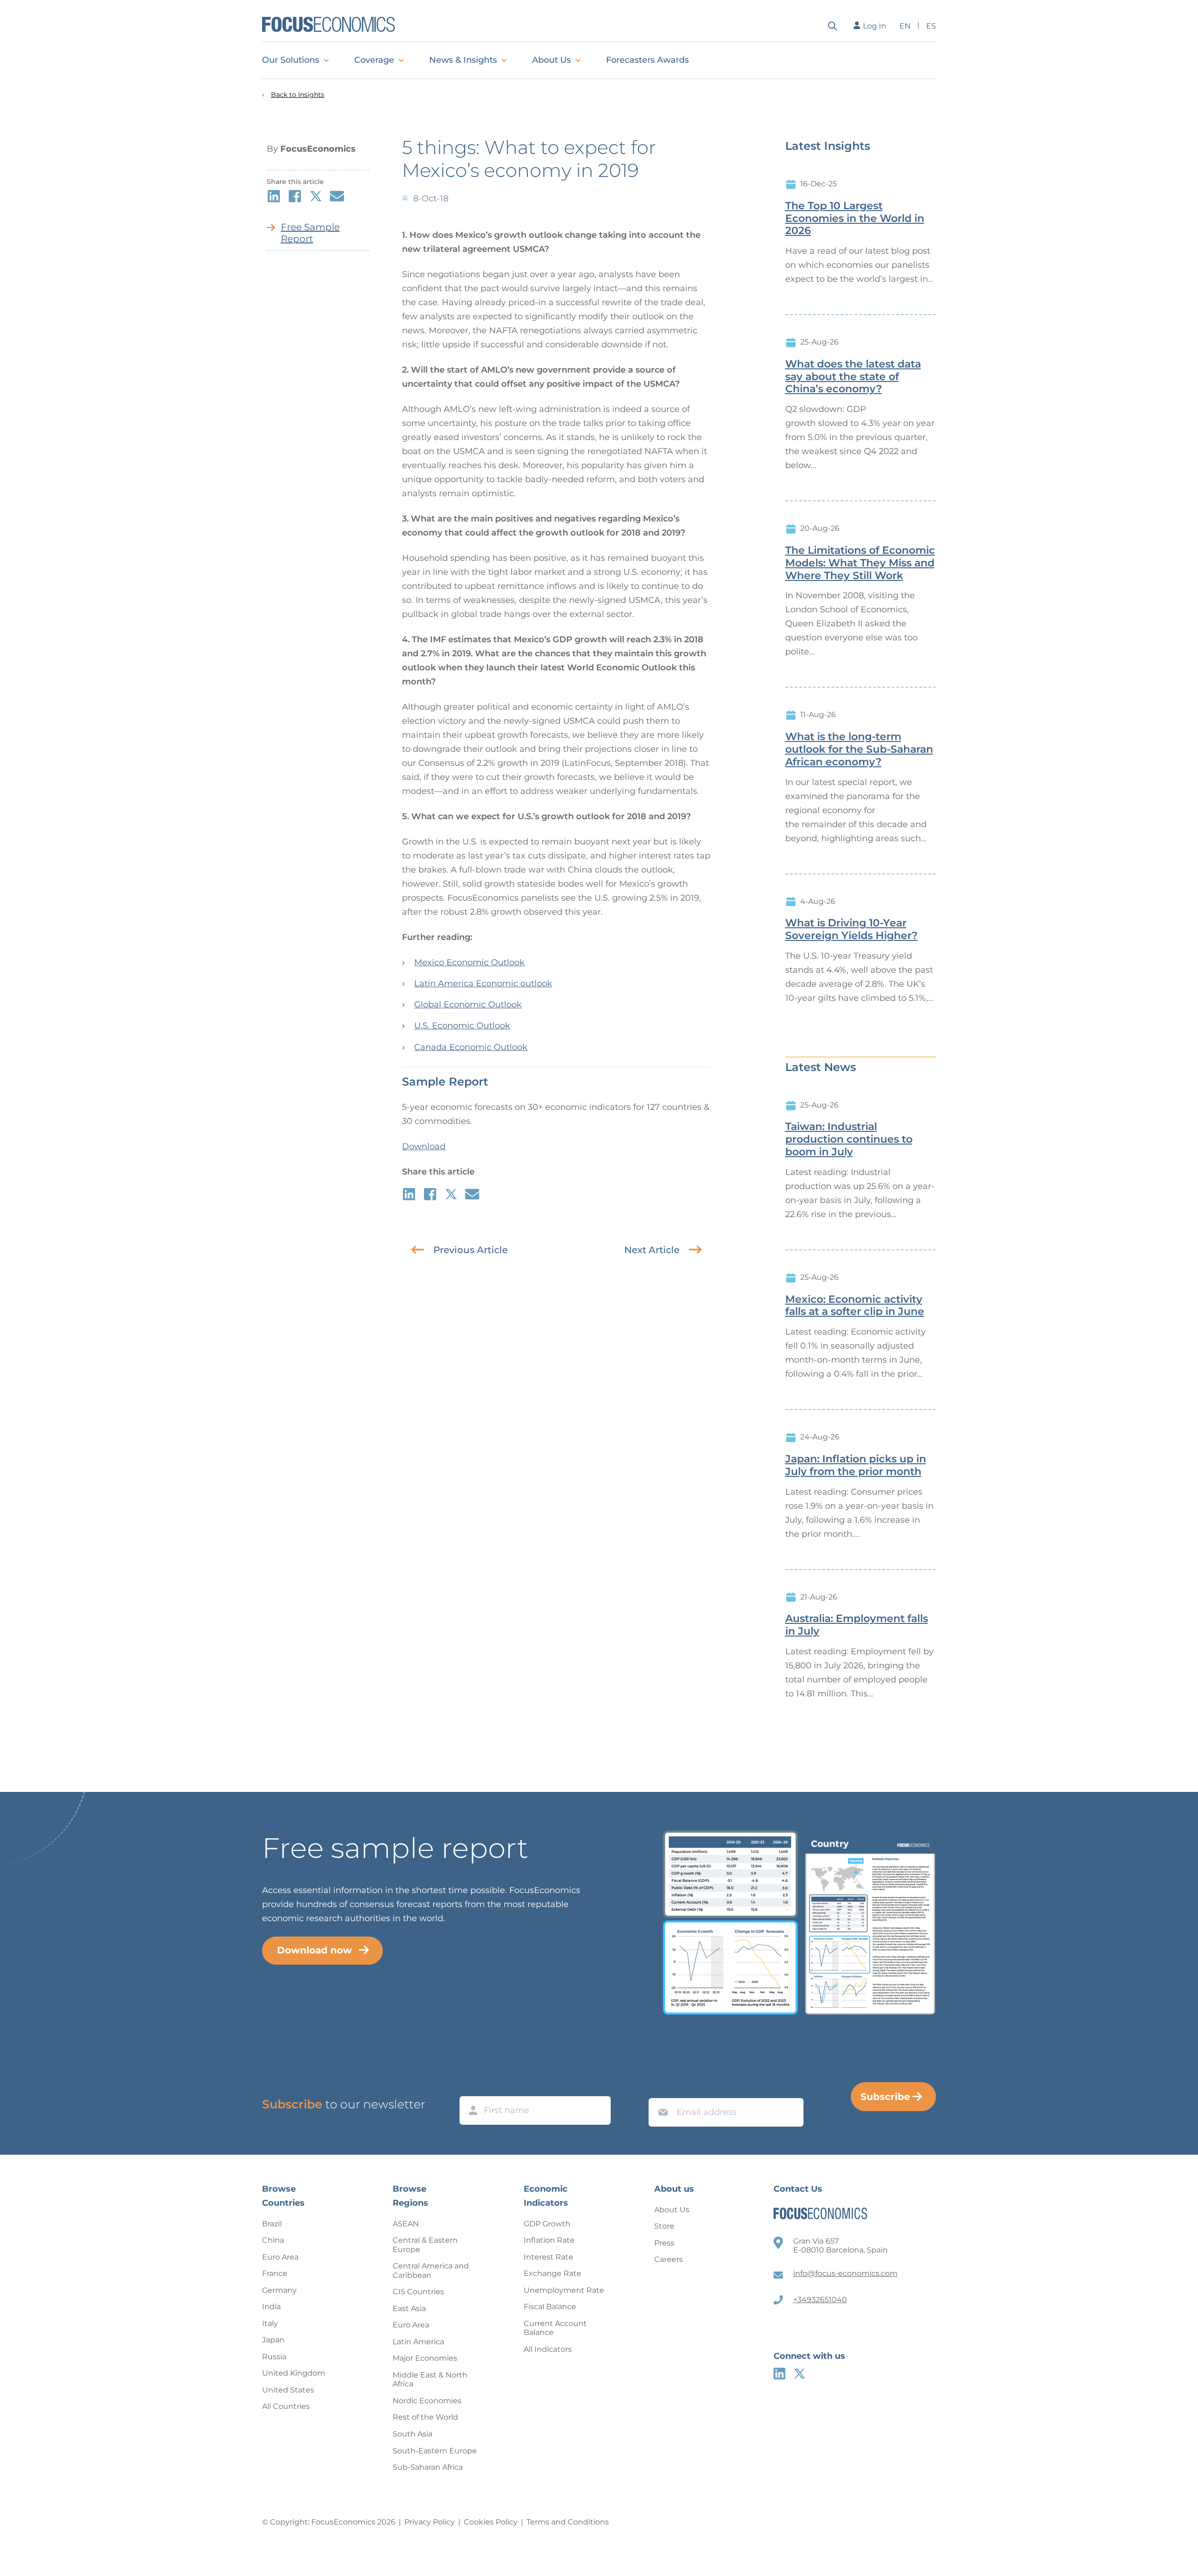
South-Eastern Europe (435, 2451)
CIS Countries (418, 2292)
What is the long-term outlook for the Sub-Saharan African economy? (859, 749)
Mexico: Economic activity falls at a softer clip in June (855, 1306)
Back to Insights (298, 95)
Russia (274, 2357)
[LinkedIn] (779, 2374)
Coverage (374, 60)
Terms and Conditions (568, 2522)
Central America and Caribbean (431, 2271)
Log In (875, 26)
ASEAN (406, 2224)
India (271, 2307)
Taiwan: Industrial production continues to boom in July (849, 1139)
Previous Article (471, 1250)
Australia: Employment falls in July (857, 1625)
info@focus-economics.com (845, 2273)
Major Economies (425, 2358)
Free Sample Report (310, 233)
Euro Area (280, 2257)
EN (905, 26)
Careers (668, 2259)
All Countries (286, 2406)
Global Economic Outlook (468, 1005)
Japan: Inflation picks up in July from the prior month (856, 1465)
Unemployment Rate (564, 2290)
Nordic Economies (427, 2401)
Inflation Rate (549, 2240)
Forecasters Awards (647, 60)
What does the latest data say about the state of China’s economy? (853, 377)
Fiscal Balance (550, 2307)
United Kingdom (294, 2373)
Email (661, 2089)
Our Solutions (291, 60)
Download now (314, 1950)
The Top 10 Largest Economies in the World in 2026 (855, 219)
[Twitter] (800, 2374)
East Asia (409, 2308)
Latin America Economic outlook (483, 983)
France (275, 2273)
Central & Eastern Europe (425, 2245)
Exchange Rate (552, 2273)
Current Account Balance (555, 2328)
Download (424, 1146)
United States (288, 2390)
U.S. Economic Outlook (462, 1026)
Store (664, 2226)
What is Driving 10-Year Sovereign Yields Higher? (851, 929)
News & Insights (463, 60)
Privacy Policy (430, 2522)
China (273, 2240)
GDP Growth (547, 2224)
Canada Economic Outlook (471, 1047)
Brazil (272, 2224)
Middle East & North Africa (430, 2380)
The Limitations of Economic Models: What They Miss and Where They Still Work (860, 563)
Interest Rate (548, 2257)
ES (931, 26)
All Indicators (548, 2349)
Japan (273, 2340)
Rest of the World (425, 2417)
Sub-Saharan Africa (428, 2467)
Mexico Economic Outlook (469, 962)
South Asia (413, 2434)
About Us (552, 60)
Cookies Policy (491, 2522)
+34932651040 (820, 2300)
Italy (270, 2323)
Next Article (652, 1250)
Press (664, 2243)
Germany (279, 2290)
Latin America (418, 2342)
